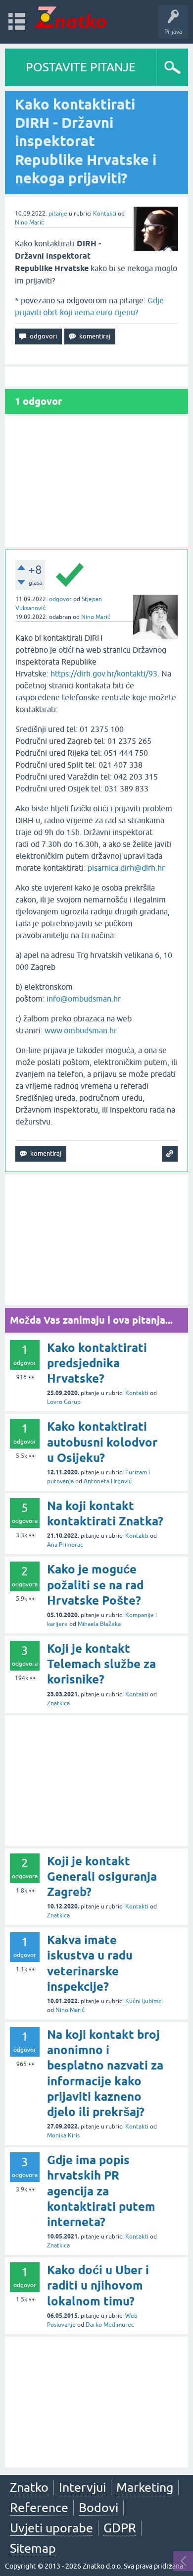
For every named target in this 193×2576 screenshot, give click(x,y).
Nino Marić (29, 223)
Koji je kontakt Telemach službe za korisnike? (101, 1664)
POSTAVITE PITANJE (81, 67)
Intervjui (82, 2487)
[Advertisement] (96, 482)
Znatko (29, 2487)
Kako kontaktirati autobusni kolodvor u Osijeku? (102, 1442)
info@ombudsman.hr (84, 999)
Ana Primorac (65, 1545)
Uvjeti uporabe (51, 2528)
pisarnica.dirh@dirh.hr (126, 868)
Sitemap (33, 2548)
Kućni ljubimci (144, 2001)
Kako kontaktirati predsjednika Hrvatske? (97, 1363)
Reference (39, 2508)
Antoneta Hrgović (108, 1481)
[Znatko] (71, 17)
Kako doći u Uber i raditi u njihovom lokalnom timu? (98, 2285)
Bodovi (98, 2508)
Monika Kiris (63, 2135)
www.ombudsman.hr (81, 1030)
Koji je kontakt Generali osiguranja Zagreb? (102, 1876)
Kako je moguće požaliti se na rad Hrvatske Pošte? (95, 1585)
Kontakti (105, 214)
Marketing (145, 2487)
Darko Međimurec (110, 2325)
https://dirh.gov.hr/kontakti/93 (104, 673)
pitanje (58, 214)
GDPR (120, 2528)
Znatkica (58, 1703)
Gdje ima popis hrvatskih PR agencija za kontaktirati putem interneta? (101, 2191)
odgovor (60, 599)
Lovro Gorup (64, 1402)
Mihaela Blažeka (99, 1624)
